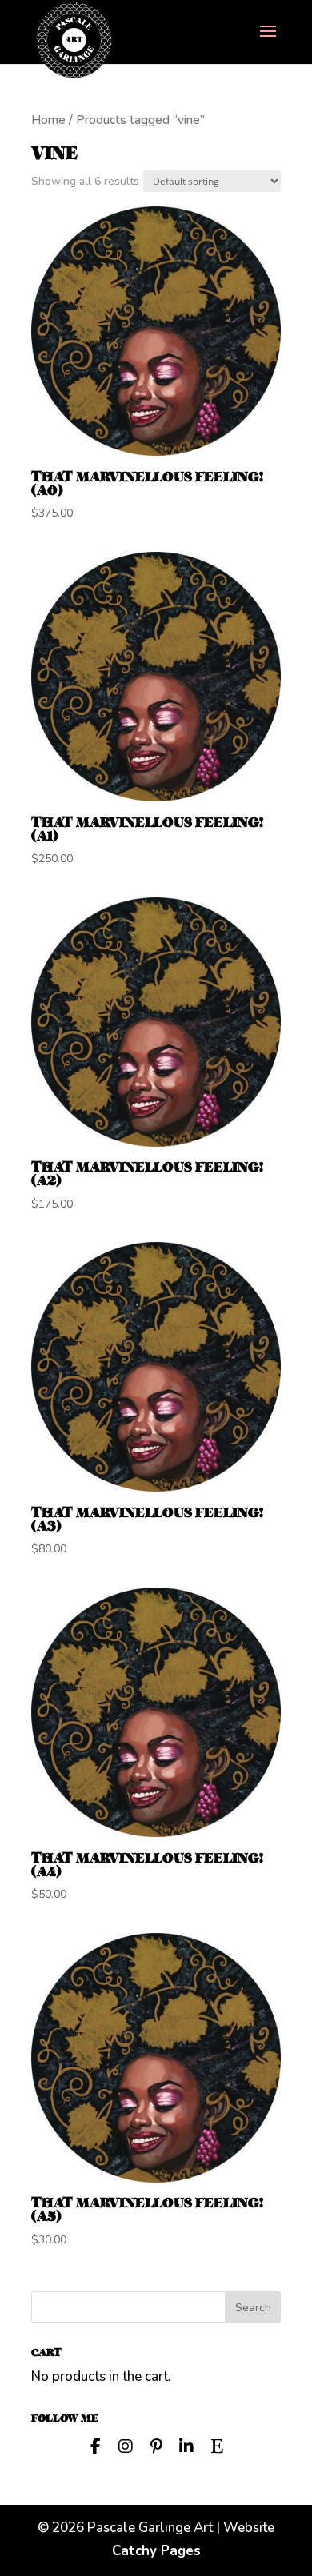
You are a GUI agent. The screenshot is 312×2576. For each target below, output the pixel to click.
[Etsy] (217, 2445)
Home (48, 120)
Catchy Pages (156, 2551)
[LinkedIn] (186, 2445)
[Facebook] (95, 2445)
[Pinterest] (156, 2445)
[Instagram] (126, 2445)
